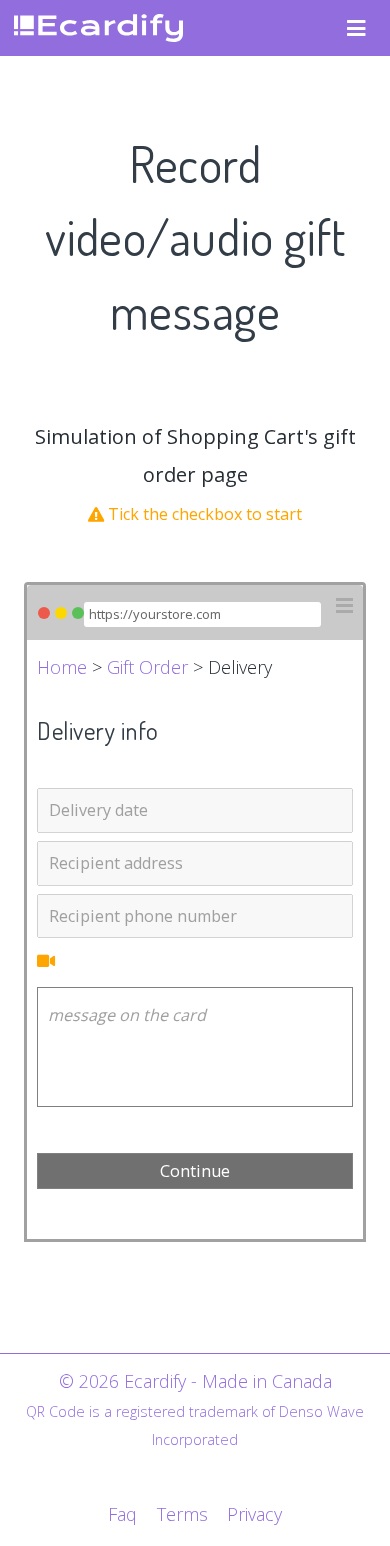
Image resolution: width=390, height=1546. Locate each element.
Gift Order (147, 667)
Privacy (254, 1514)
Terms (182, 1514)
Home (62, 667)
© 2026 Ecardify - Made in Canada (195, 1381)
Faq (122, 1514)
